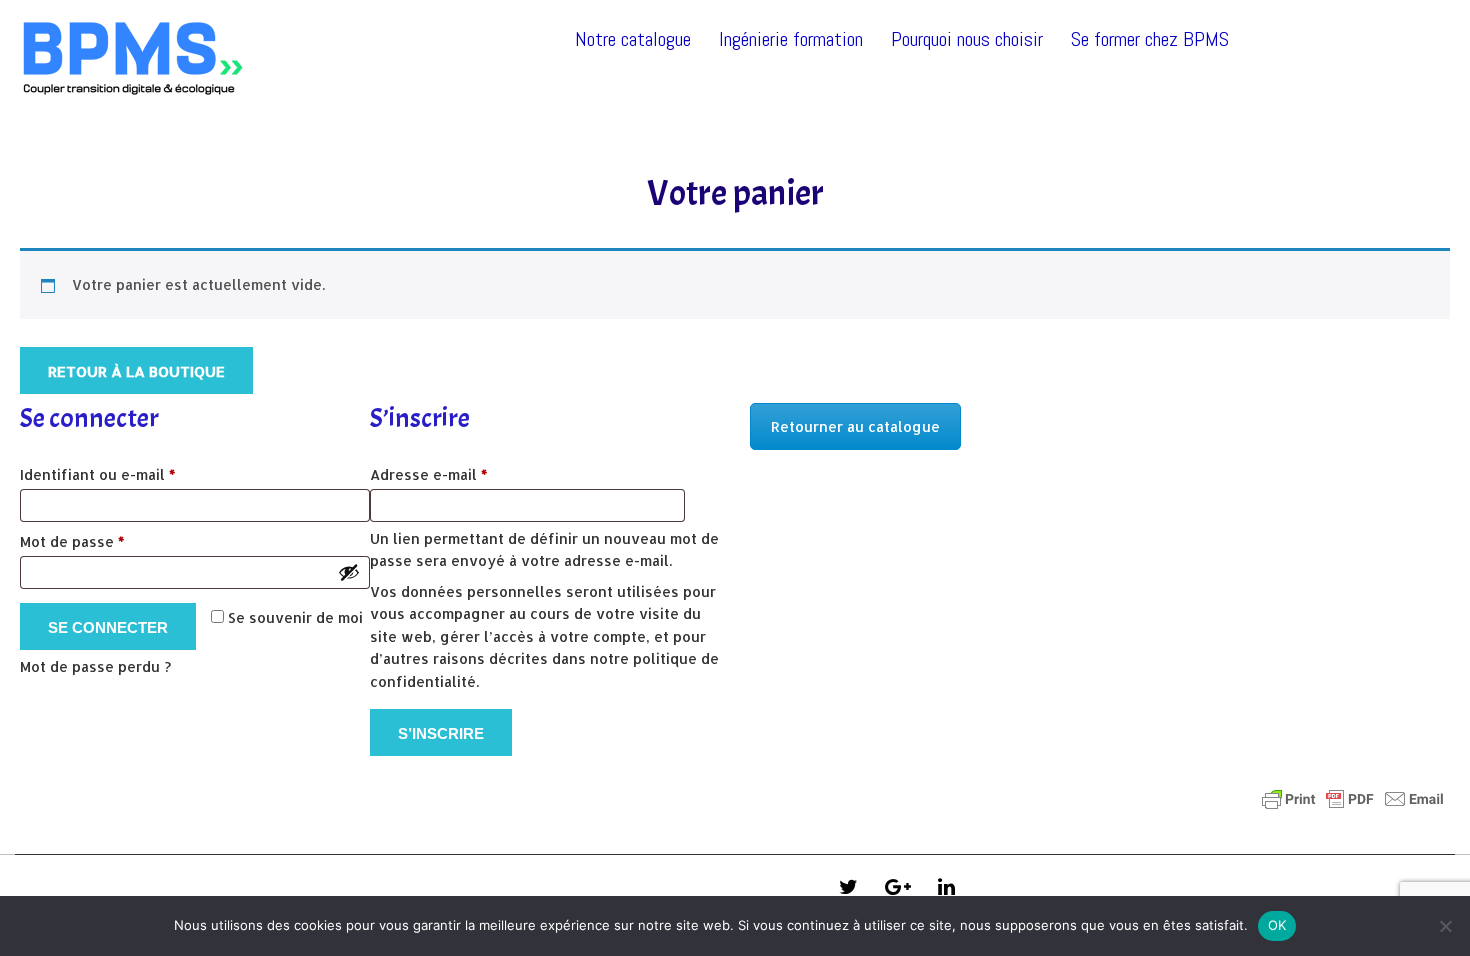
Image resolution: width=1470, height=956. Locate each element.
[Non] (1445, 926)
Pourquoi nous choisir (967, 39)
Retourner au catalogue (855, 426)
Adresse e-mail (468, 474)
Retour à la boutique (136, 371)
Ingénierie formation (791, 39)
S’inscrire (441, 733)
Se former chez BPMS (1150, 39)
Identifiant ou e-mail (137, 474)
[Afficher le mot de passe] (349, 572)
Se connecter (108, 627)
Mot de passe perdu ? (95, 666)
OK (1277, 925)
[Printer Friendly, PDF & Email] (1353, 799)
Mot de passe (112, 541)
